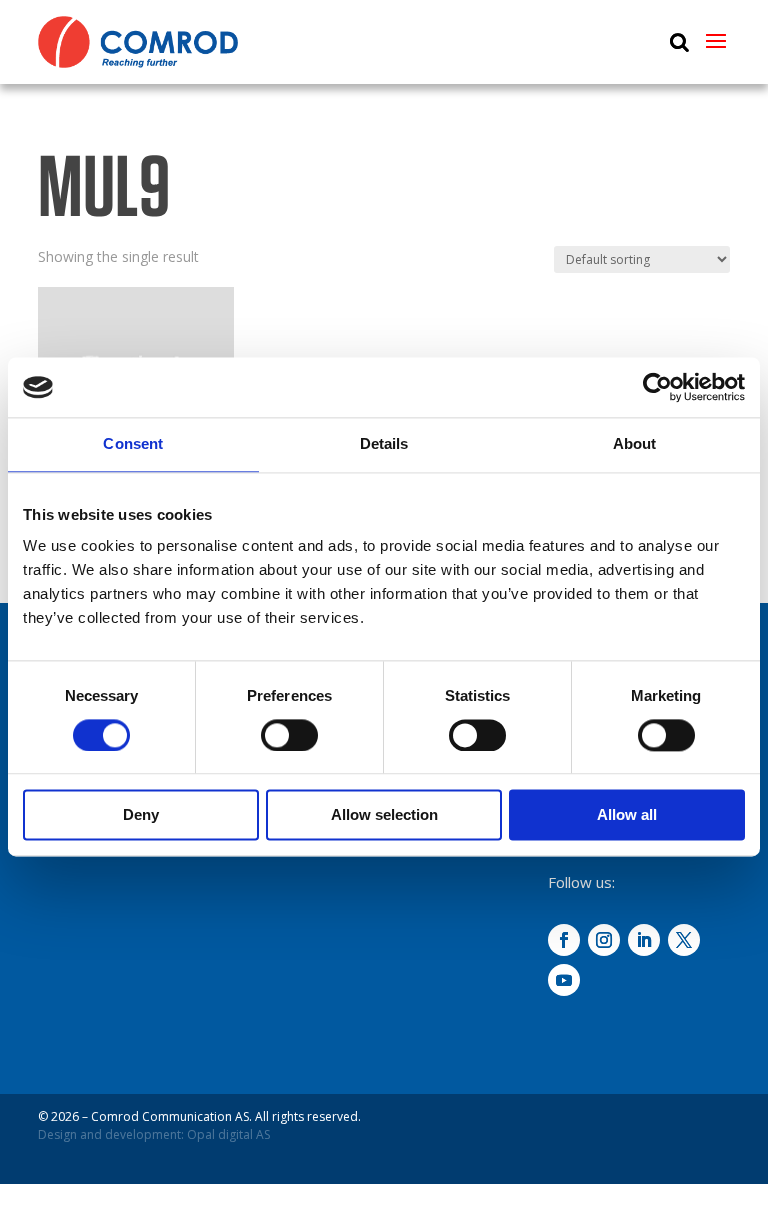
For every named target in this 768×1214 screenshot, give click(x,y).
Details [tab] (384, 443)
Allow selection (384, 815)
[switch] (289, 735)
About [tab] (635, 443)
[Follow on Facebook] (564, 940)
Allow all (627, 815)
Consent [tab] (133, 443)
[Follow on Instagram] (604, 940)
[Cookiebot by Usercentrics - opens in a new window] (657, 387)
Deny (141, 815)
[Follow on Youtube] (564, 980)
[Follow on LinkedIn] (644, 940)
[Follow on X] (684, 940)
